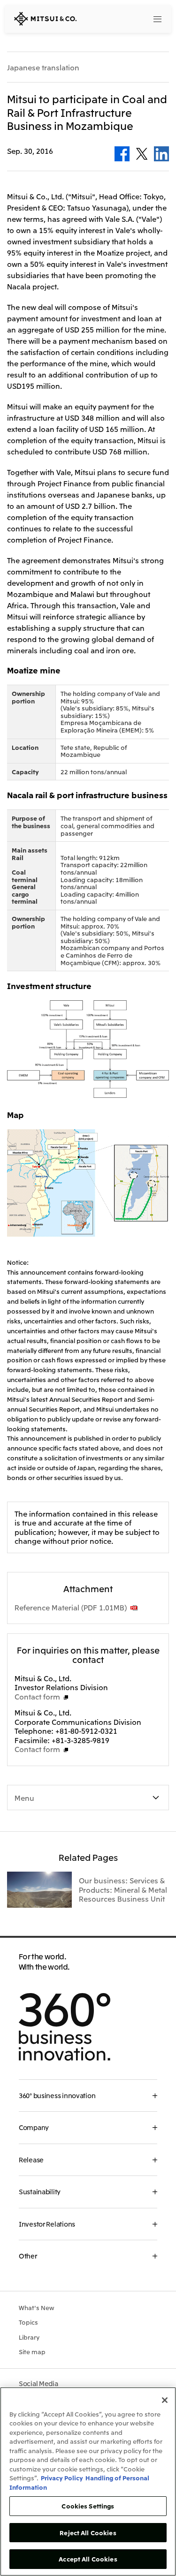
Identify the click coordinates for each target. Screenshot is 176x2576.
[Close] (165, 2400)
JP (122, 18)
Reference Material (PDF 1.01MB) (71, 1607)
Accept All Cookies (88, 2559)
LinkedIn (161, 154)
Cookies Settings (88, 2506)
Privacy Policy (62, 2478)
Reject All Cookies (88, 2533)
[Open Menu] (157, 19)
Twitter (142, 154)
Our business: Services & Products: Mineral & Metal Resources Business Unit (123, 1889)
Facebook (122, 154)
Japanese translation (43, 68)
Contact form (37, 1696)
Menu (24, 1798)
